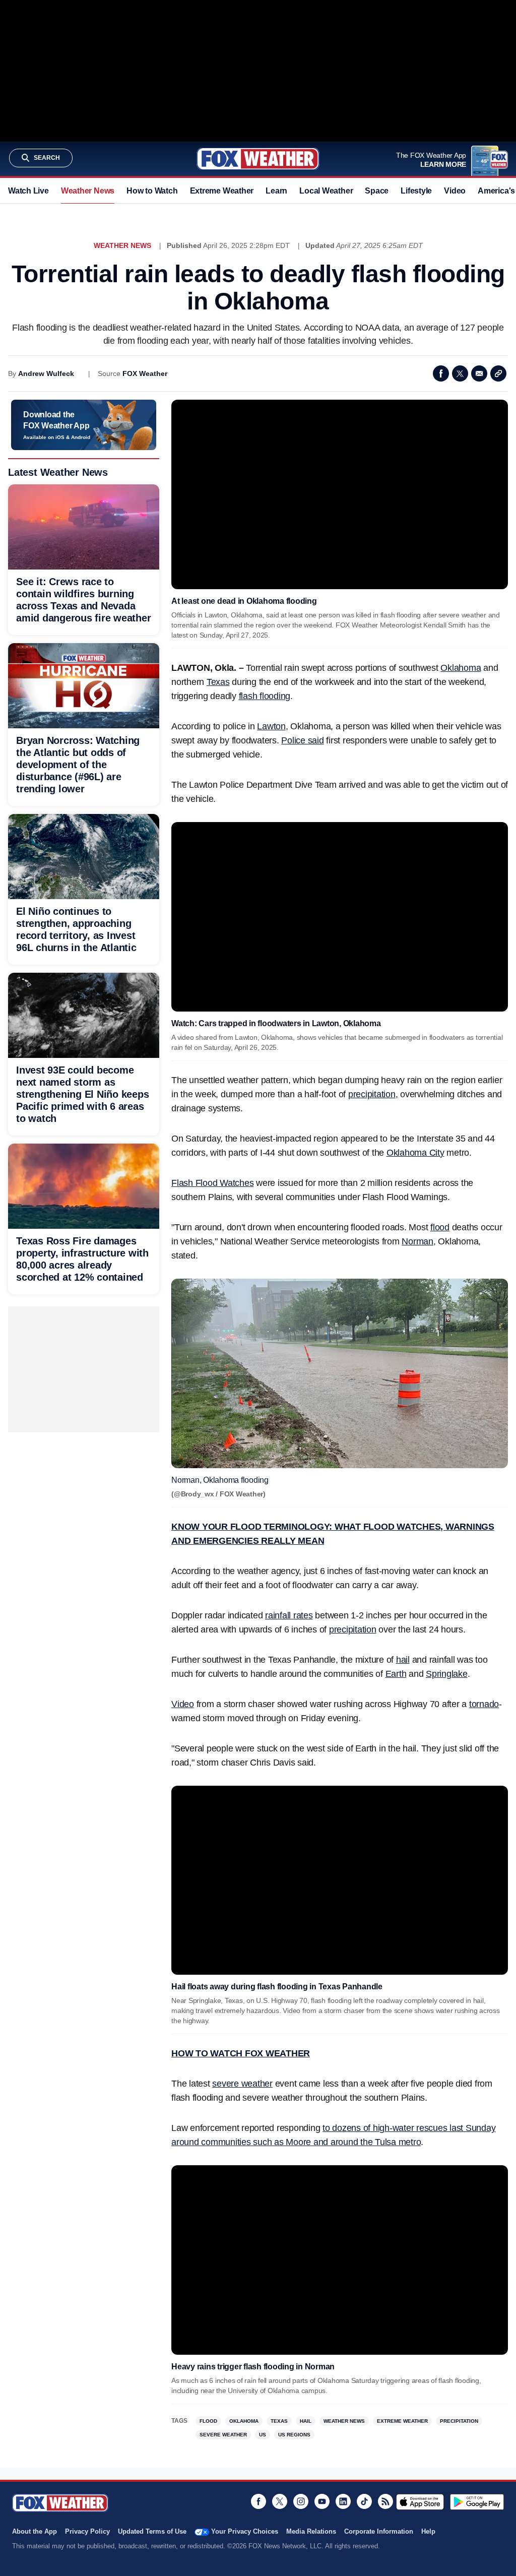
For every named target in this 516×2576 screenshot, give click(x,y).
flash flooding (265, 696)
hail (403, 1660)
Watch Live (28, 191)
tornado (484, 1704)
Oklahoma (461, 668)
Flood (208, 2421)
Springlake (447, 1674)
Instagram (301, 2501)
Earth (396, 1674)
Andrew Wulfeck (46, 373)
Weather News (88, 191)
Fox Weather (258, 159)
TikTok (364, 2501)
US (263, 2435)
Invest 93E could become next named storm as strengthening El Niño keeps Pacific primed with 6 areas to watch (82, 1094)
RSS (385, 2501)
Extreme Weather (222, 191)
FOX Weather (145, 373)
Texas (218, 682)
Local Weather (326, 191)
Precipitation (459, 2421)
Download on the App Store (420, 2502)
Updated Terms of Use (152, 2531)
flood (440, 1227)
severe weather (242, 2084)
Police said (302, 740)
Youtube (322, 2501)
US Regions (294, 2435)
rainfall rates (289, 1615)
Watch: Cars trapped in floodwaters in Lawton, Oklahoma (276, 1023)
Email (479, 373)
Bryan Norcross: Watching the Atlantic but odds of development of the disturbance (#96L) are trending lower (78, 765)
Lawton (271, 726)
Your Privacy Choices (245, 2531)
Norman (417, 1241)
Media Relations (311, 2531)
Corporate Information (379, 2531)
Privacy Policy (87, 2531)
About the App (35, 2531)
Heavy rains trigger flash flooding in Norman (253, 2367)
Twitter (460, 373)
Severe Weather (223, 2435)
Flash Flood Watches (212, 1183)
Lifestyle (416, 191)
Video (455, 191)
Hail (306, 2421)
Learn (276, 191)
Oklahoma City (415, 1153)
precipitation (372, 1094)
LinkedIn (343, 2501)
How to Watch (152, 191)
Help (428, 2531)
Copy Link (498, 373)
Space (377, 191)
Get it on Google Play (477, 2502)
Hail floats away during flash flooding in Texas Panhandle (277, 1987)
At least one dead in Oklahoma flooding (244, 601)
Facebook (441, 373)
